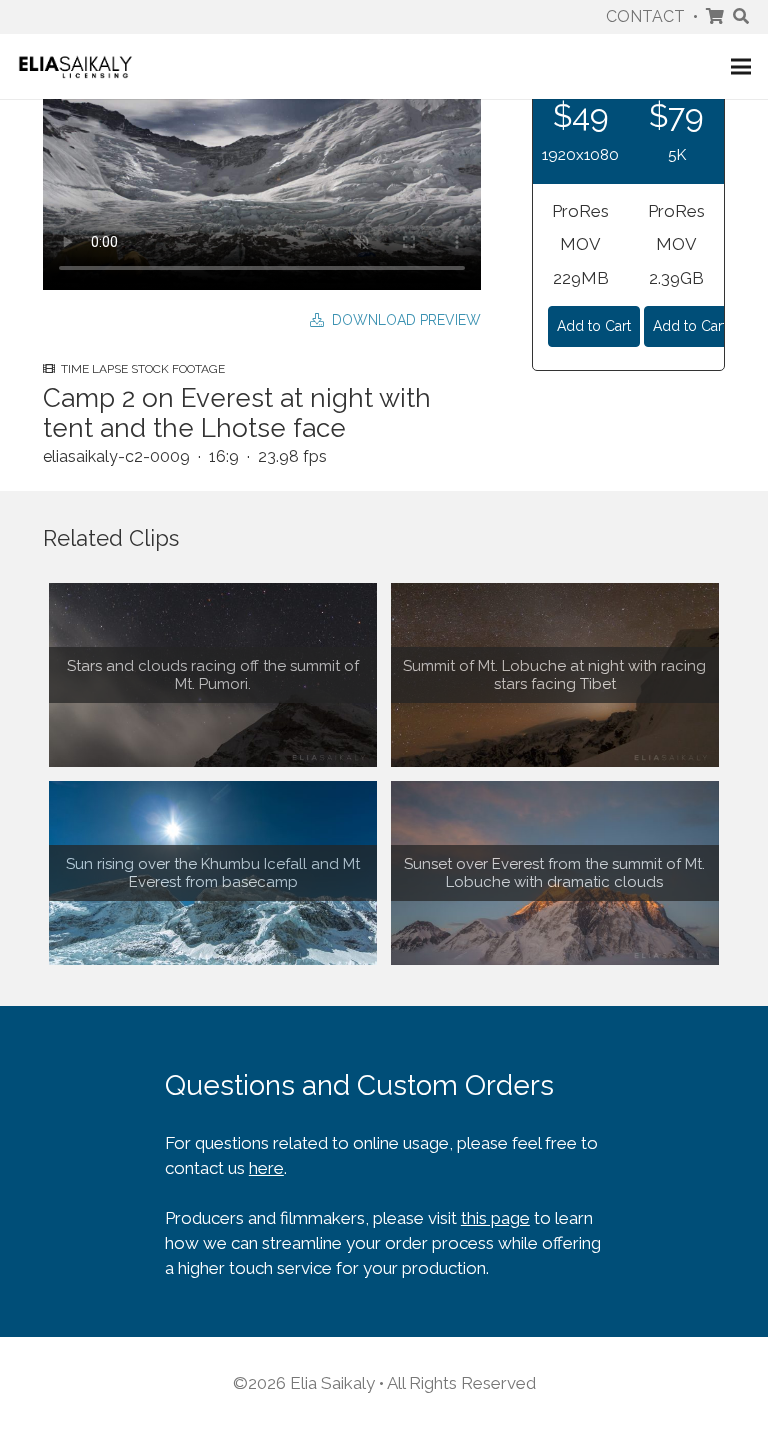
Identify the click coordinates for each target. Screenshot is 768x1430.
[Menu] (740, 67)
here (266, 1168)
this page (495, 1218)
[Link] (75, 66)
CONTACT (645, 16)
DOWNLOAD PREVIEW (402, 320)
